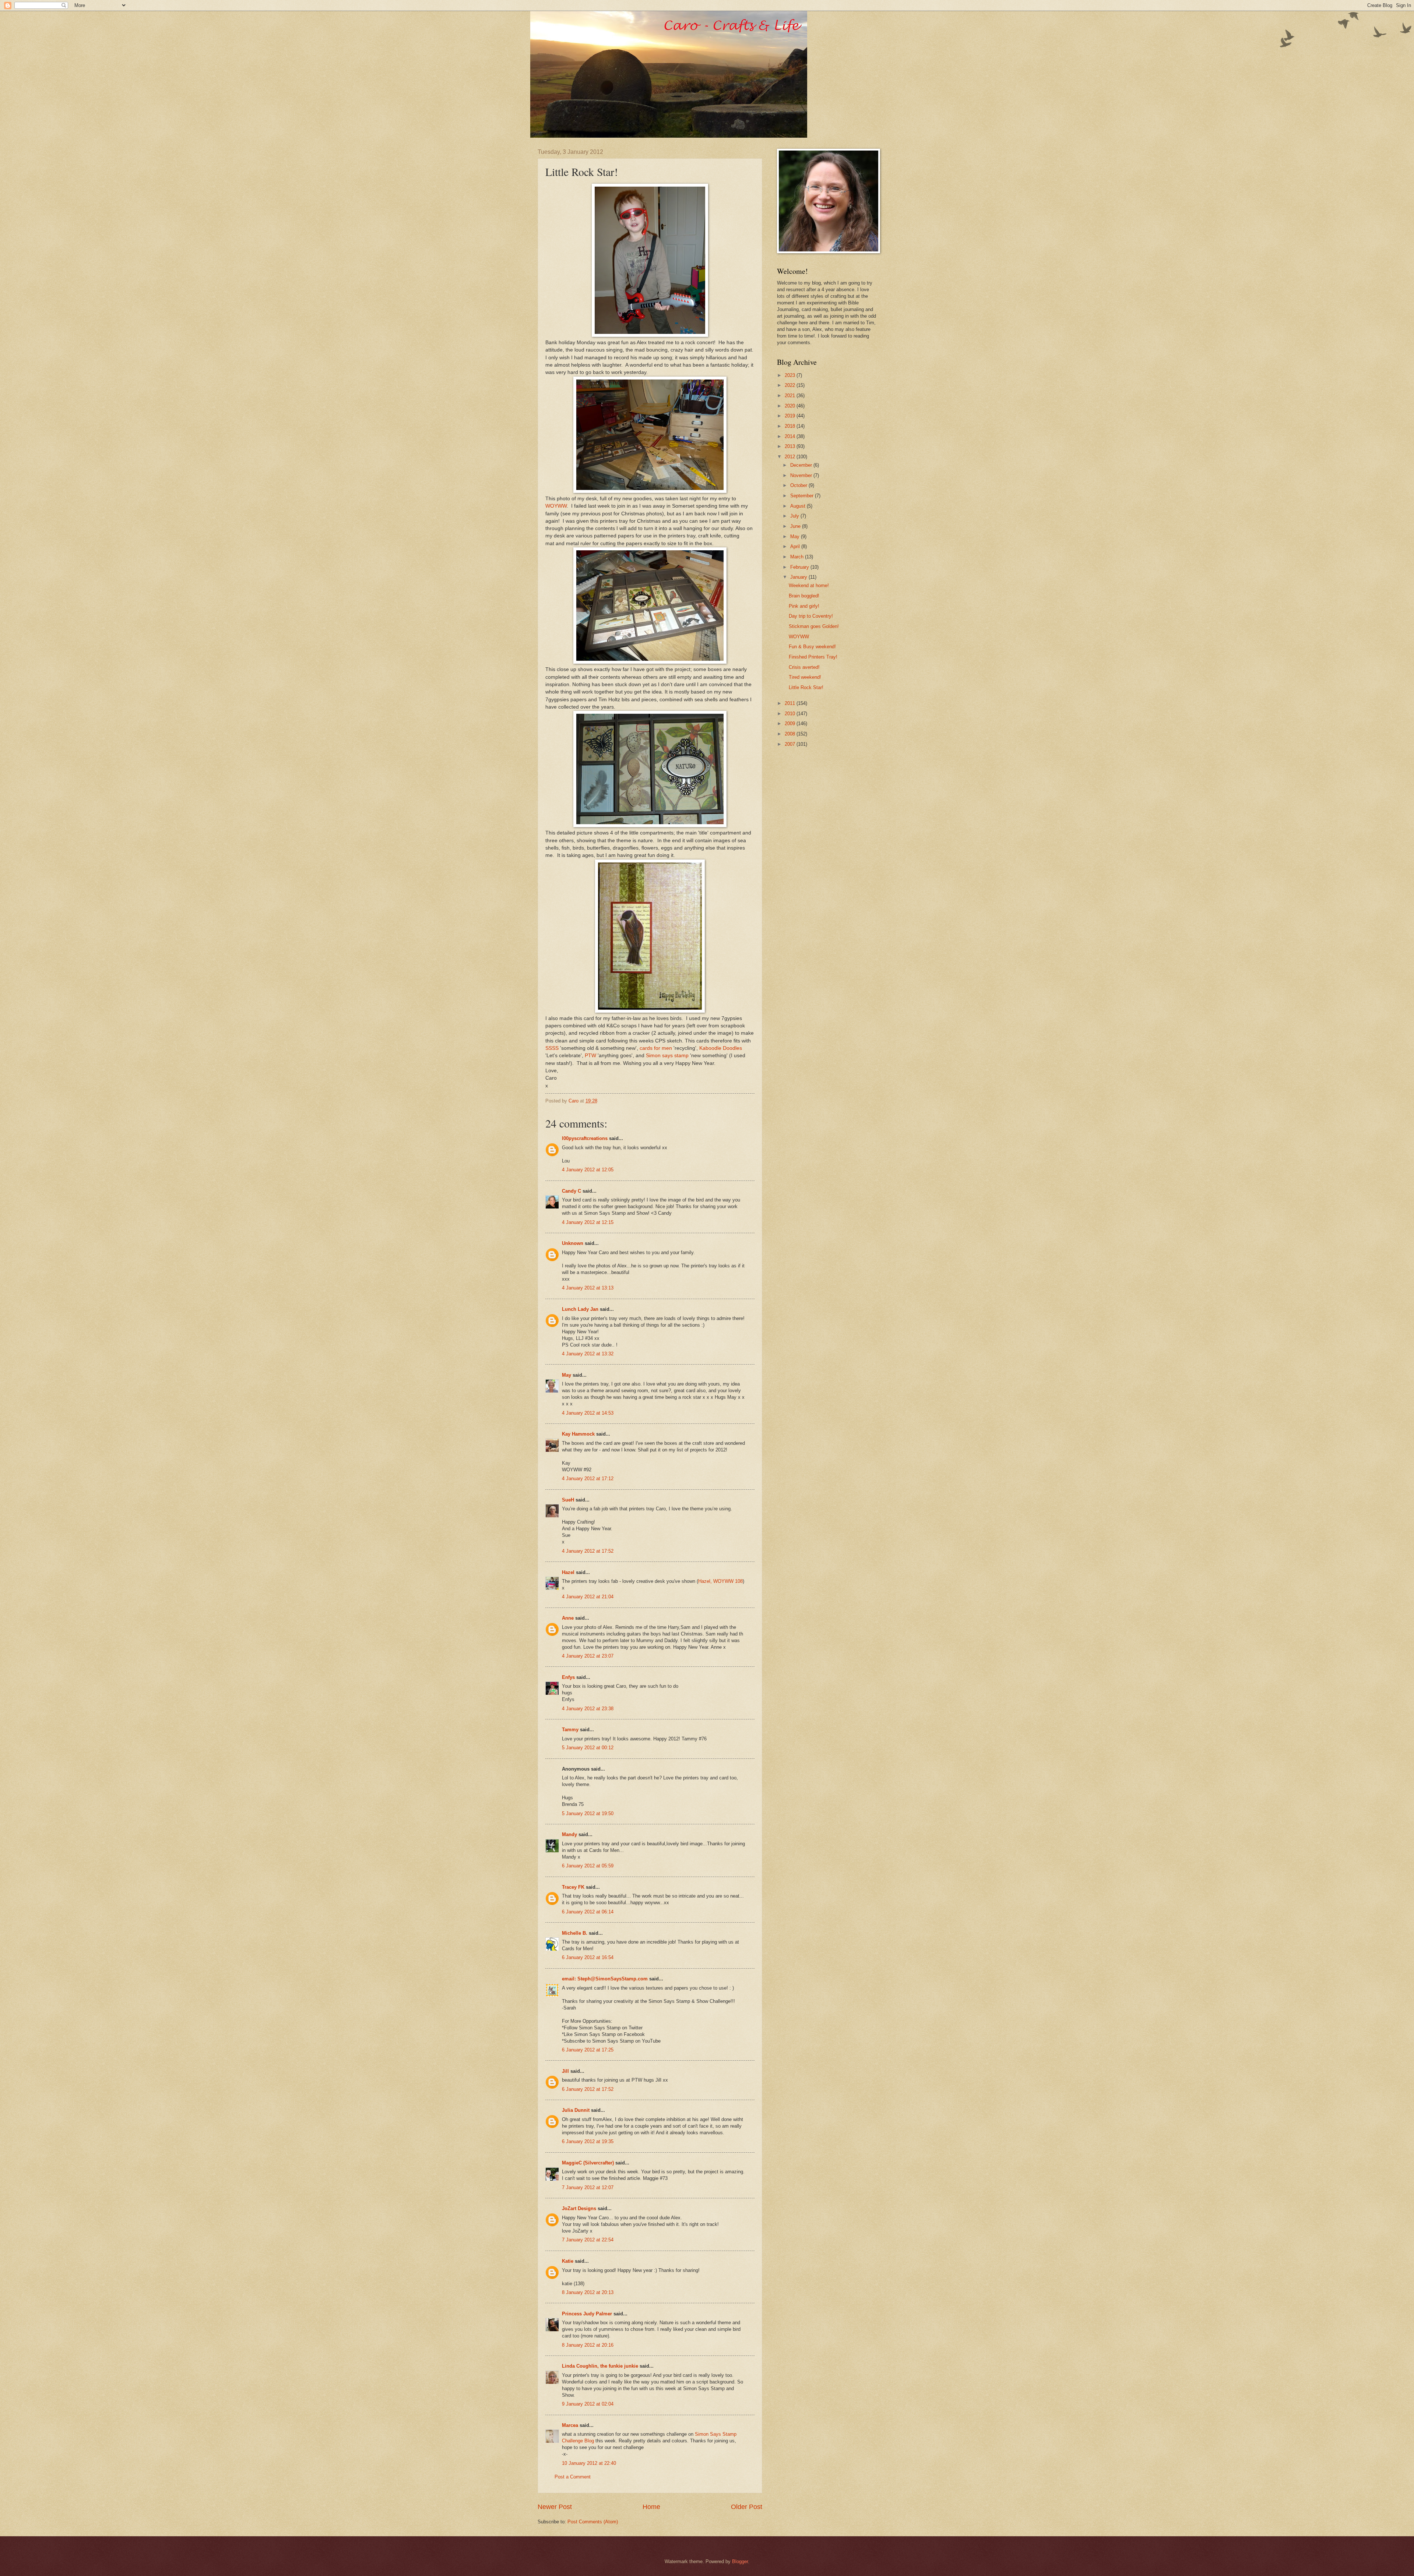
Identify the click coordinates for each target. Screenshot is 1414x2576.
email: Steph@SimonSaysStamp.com (605, 1979)
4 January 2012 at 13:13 (588, 1288)
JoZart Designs (579, 2208)
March (798, 557)
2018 (791, 426)
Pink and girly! (804, 606)
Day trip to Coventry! (811, 616)
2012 (791, 457)
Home (651, 2507)
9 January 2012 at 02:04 (588, 2404)
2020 (791, 406)
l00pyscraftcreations (585, 1138)
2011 (791, 703)
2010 (791, 714)
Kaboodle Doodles (721, 1048)
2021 (791, 396)
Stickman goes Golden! (814, 626)
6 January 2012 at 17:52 (588, 2089)
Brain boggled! (804, 596)
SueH (568, 1500)
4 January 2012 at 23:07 (588, 1656)
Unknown (573, 1243)
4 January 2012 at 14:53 (588, 1413)
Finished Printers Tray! (813, 657)
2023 (791, 375)
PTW (590, 1056)
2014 (791, 436)
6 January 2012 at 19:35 (588, 2141)
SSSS (552, 1048)
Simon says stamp (667, 1056)
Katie (568, 2261)
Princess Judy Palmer (587, 2314)
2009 (791, 724)
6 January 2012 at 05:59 (588, 1866)
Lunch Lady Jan (580, 1309)
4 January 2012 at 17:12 (588, 1478)
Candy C (571, 1191)
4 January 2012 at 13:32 (588, 1354)
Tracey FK (573, 1887)
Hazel (568, 1572)
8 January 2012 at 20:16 (588, 2345)
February (800, 567)
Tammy (570, 1730)
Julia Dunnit (576, 2110)
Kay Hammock (578, 1434)
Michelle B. (575, 1933)
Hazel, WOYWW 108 (720, 1581)
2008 (791, 734)
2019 (791, 416)
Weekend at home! (809, 585)
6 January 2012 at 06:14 (588, 1912)
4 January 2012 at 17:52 (588, 1551)
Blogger (740, 2561)
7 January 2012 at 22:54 (588, 2240)
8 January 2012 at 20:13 (588, 2292)
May (567, 1375)
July (795, 516)
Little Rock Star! (806, 687)
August (799, 506)
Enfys (568, 1677)
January (799, 577)
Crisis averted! (804, 667)
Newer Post (555, 2507)
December (802, 465)
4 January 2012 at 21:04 (588, 1597)
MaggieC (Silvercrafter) (588, 2163)
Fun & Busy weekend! (812, 647)
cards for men (656, 1048)
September (803, 496)
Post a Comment (573, 2477)
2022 (791, 385)
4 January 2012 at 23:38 (588, 1709)
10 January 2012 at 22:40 (589, 2463)
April (796, 546)
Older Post (747, 2507)
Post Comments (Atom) (593, 2522)
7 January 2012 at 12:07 (588, 2187)
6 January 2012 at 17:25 (588, 2050)
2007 (791, 744)
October (799, 485)
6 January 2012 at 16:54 (588, 1957)
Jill (565, 2071)
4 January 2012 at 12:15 (588, 1222)
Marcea (570, 2425)
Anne (568, 1618)
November (802, 475)
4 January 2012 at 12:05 (588, 1170)
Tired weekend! (805, 677)
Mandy (569, 1834)
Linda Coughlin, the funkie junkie (600, 2366)
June (796, 526)
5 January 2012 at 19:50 (588, 1813)
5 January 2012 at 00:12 (588, 1748)
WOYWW (556, 506)
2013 (791, 446)
